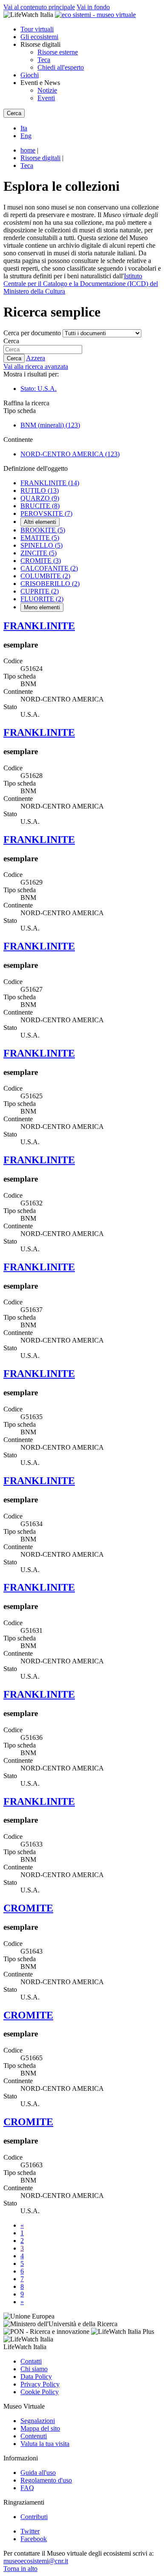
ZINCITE (39, 553)
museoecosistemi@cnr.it (36, 2561)
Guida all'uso (38, 2473)
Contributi (34, 2517)
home (28, 150)
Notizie (47, 90)
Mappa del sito (40, 2428)
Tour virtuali (37, 29)
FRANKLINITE (50, 483)
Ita (24, 128)
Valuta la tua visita (45, 2444)
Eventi (46, 98)
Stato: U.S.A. (39, 389)
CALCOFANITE (49, 568)
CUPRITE (40, 591)
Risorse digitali (40, 158)
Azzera (36, 358)
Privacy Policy (40, 2384)
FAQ (27, 2488)
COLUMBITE (45, 576)
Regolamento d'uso (46, 2480)
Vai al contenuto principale (39, 7)
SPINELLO (41, 545)
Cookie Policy (40, 2392)
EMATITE (40, 538)
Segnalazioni (38, 2421)
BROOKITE (43, 530)
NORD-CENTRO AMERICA (70, 454)
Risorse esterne (58, 52)
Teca (44, 60)
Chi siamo (34, 2369)
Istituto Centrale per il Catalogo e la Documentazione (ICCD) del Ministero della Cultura (81, 284)
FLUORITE (42, 599)
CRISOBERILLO (50, 584)
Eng (26, 136)
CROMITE (41, 561)
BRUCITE (40, 506)
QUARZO (40, 498)
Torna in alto (20, 2569)
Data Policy (36, 2377)
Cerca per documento (32, 333)
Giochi (30, 75)
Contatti (31, 2361)
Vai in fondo (93, 7)
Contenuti (34, 2436)
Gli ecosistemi (39, 37)
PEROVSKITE (46, 513)
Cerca (11, 341)
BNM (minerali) (50, 425)
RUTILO (40, 491)
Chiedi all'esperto (61, 67)
